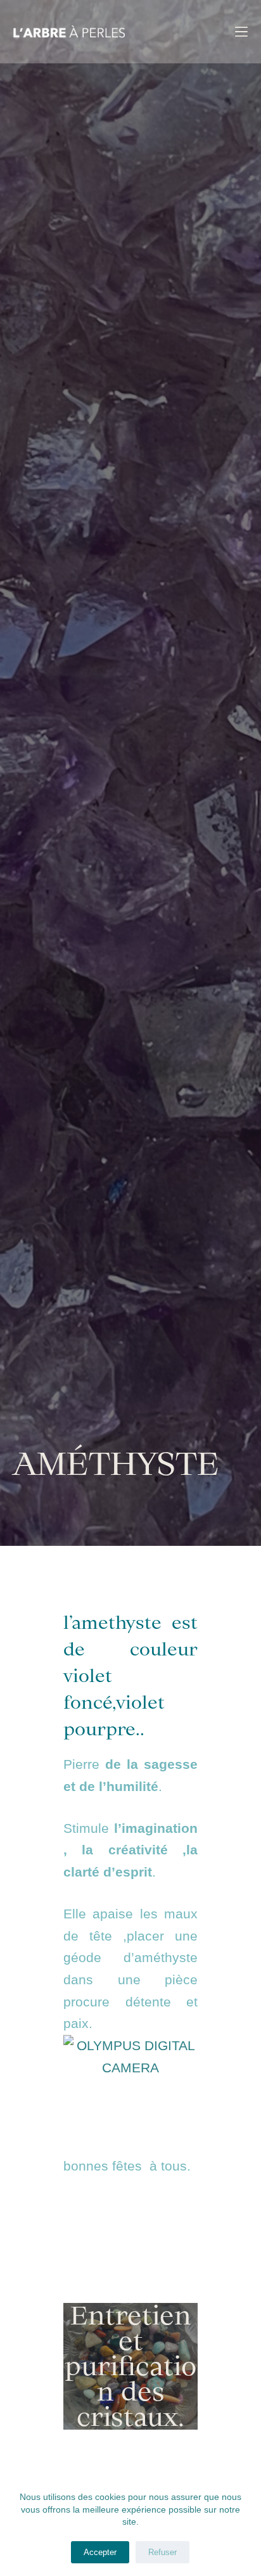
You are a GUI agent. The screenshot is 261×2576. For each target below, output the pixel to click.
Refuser (162, 2552)
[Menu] (241, 32)
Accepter (100, 2552)
